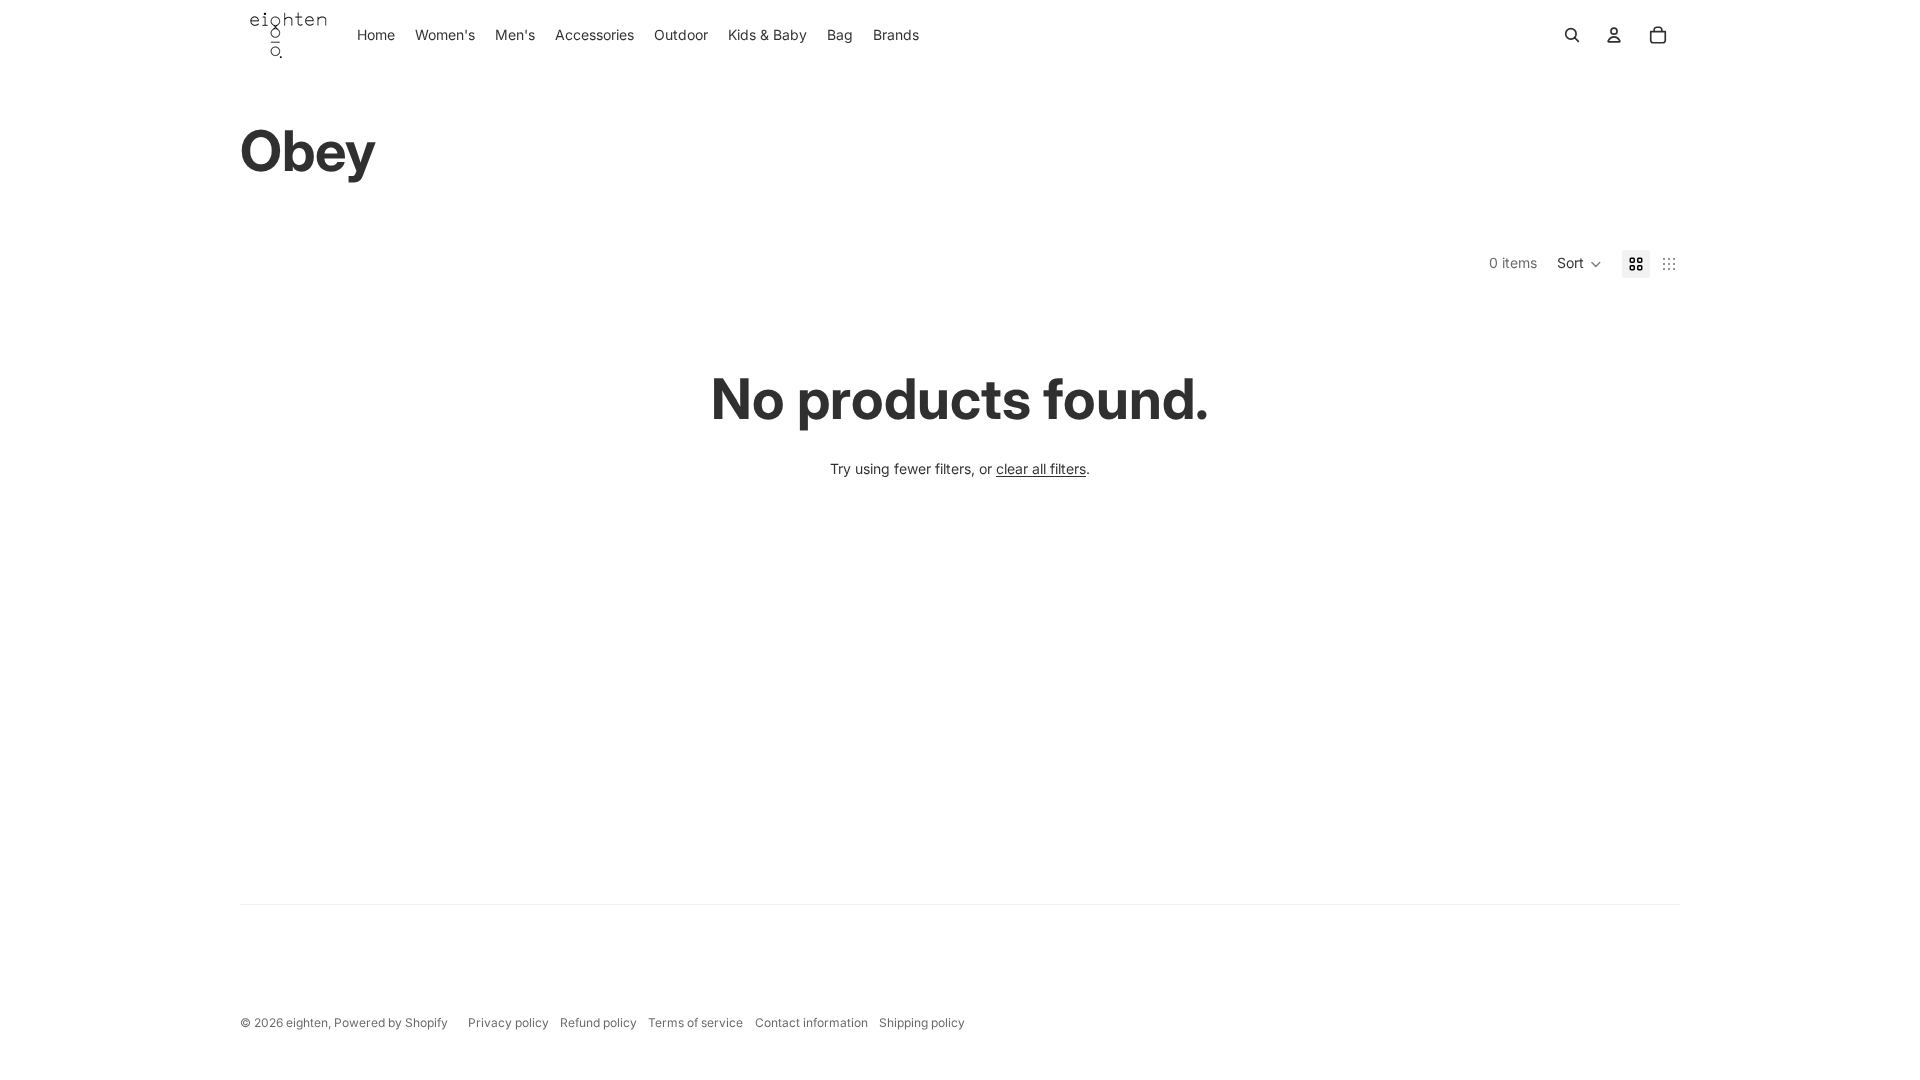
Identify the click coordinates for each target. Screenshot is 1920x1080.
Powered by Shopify (391, 1022)
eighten (307, 1022)
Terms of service (695, 1022)
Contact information (811, 1022)
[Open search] (1572, 35)
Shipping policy (922, 1022)
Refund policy (598, 1022)
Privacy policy (508, 1022)
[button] (1579, 264)
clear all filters (1041, 468)
